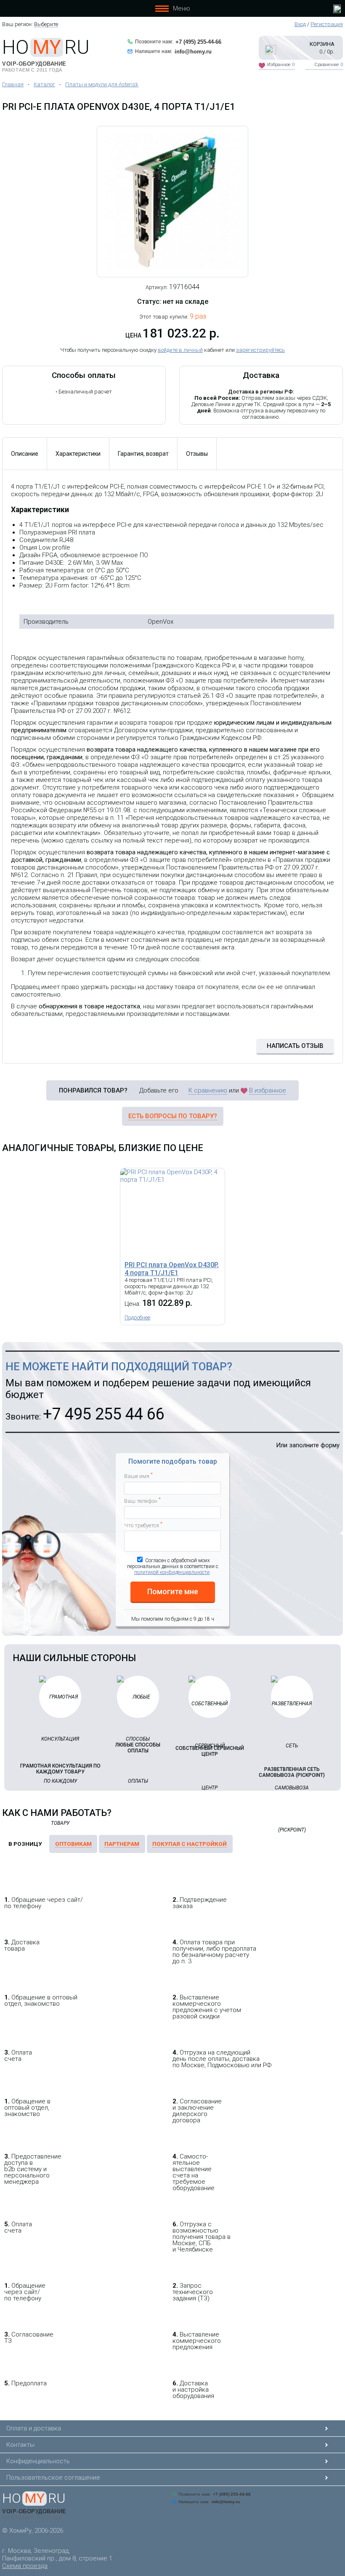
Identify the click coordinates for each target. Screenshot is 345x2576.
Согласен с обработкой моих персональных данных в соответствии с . (173, 1566)
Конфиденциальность (38, 2461)
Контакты (20, 2445)
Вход (300, 24)
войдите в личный (180, 350)
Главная (13, 84)
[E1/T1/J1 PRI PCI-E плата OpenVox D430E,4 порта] (172, 202)
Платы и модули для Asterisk (102, 84)
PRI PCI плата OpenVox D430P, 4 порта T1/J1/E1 (172, 1269)
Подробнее (137, 1317)
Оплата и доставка (34, 2428)
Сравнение (329, 65)
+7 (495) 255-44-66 (198, 42)
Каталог (44, 84)
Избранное (281, 65)
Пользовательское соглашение (53, 2478)
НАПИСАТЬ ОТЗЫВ (295, 1046)
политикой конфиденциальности (172, 1572)
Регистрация (327, 24)
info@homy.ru (193, 52)
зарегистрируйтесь (260, 350)
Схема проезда (25, 2566)
